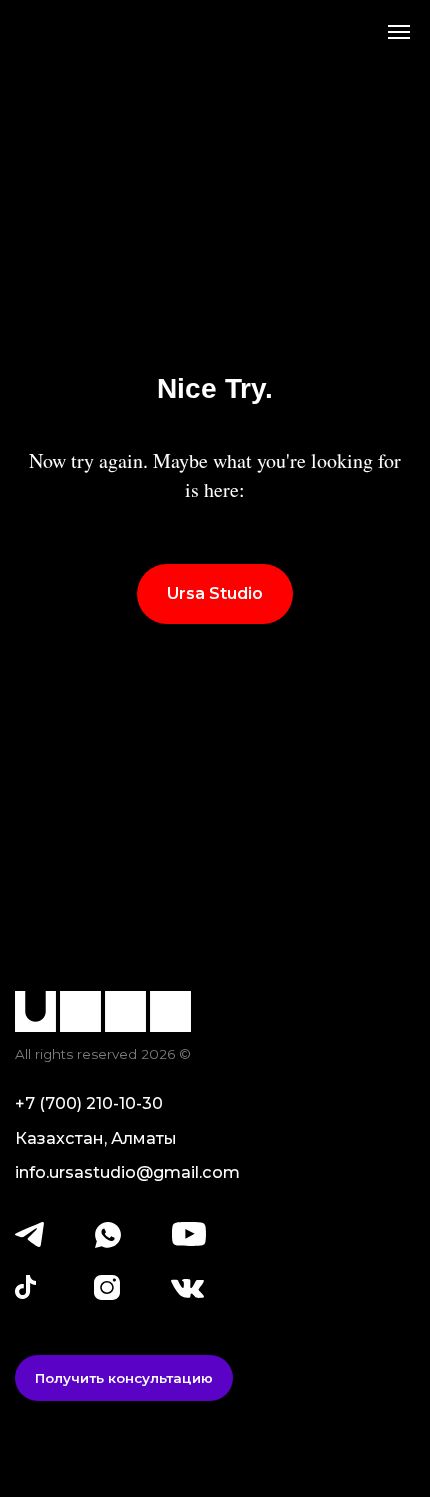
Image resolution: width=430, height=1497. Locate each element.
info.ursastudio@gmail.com (127, 1172)
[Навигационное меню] (399, 32)
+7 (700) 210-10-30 (89, 1103)
